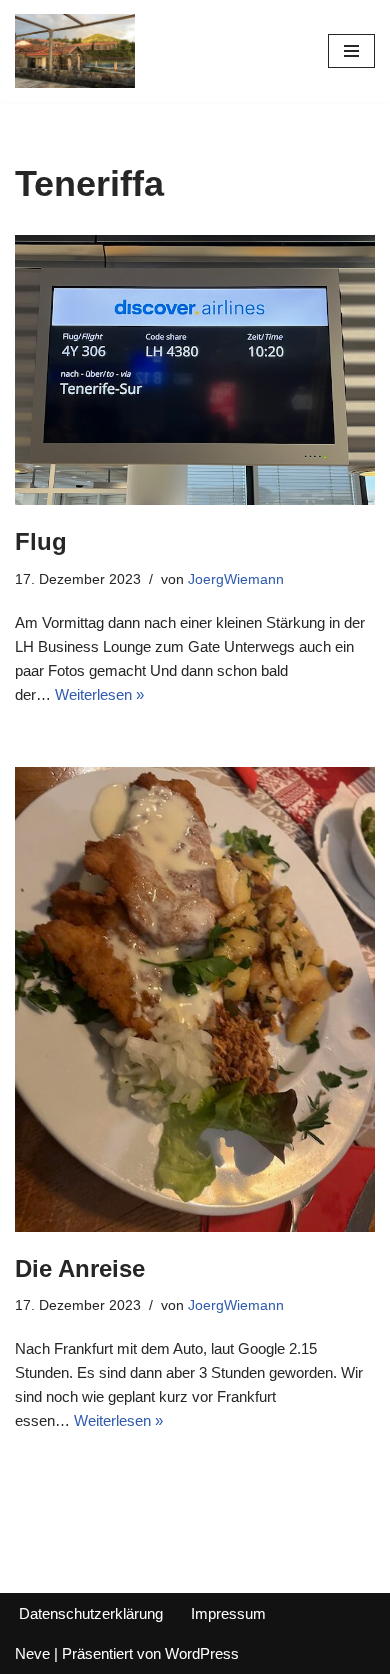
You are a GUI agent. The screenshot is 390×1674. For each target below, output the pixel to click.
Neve (32, 1653)
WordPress (202, 1653)
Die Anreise (80, 1268)
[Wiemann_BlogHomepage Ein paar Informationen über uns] (75, 51)
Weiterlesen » (99, 694)
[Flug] (195, 370)
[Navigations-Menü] (351, 51)
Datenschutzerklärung (91, 1613)
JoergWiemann (236, 579)
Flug (41, 541)
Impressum (228, 1613)
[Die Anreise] (195, 999)
